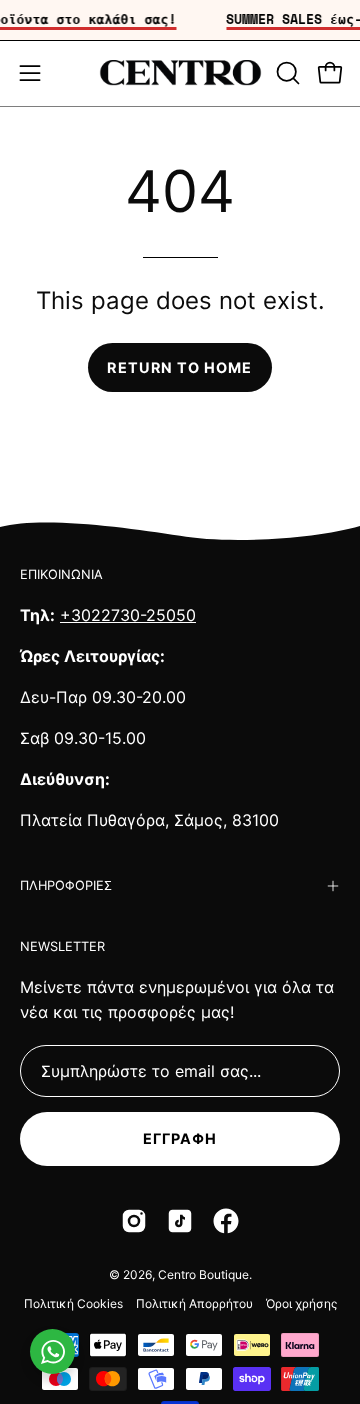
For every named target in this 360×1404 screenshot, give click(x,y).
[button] (286, 73)
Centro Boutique (203, 1274)
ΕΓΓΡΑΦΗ (180, 1138)
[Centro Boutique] (180, 73)
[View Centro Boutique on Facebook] (226, 1221)
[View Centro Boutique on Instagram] (134, 1221)
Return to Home (179, 367)
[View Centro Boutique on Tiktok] (180, 1221)
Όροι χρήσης (301, 1303)
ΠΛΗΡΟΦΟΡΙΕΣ (66, 885)
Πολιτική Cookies (73, 1303)
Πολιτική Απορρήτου (194, 1303)
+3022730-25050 (128, 615)
